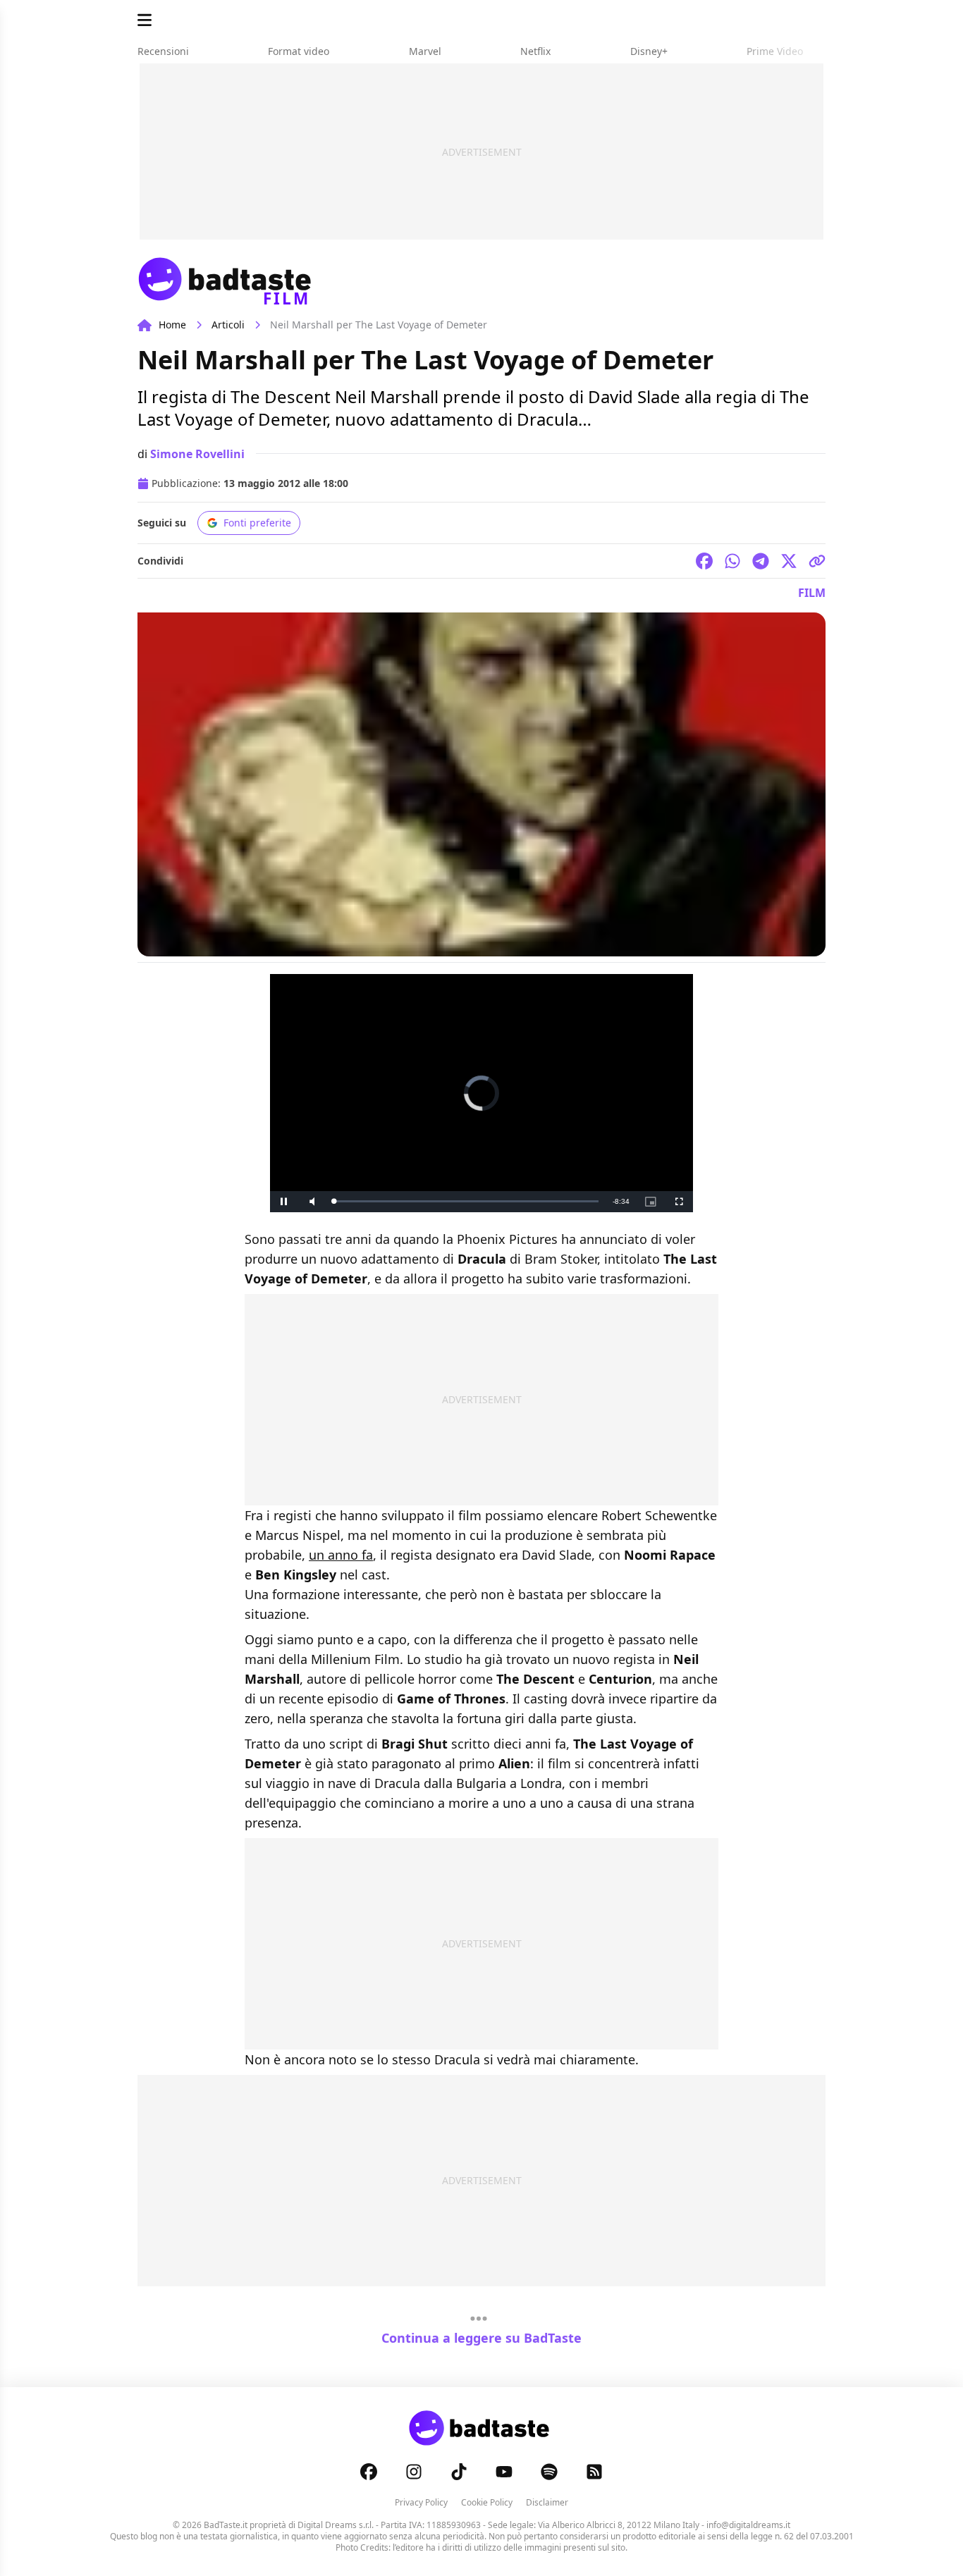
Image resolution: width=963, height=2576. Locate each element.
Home (172, 325)
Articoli (228, 325)
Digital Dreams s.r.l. (336, 2525)
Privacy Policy (421, 2502)
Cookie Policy (487, 2502)
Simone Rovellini (197, 454)
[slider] (466, 1201)
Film (812, 593)
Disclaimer (547, 2502)
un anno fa (341, 1555)
